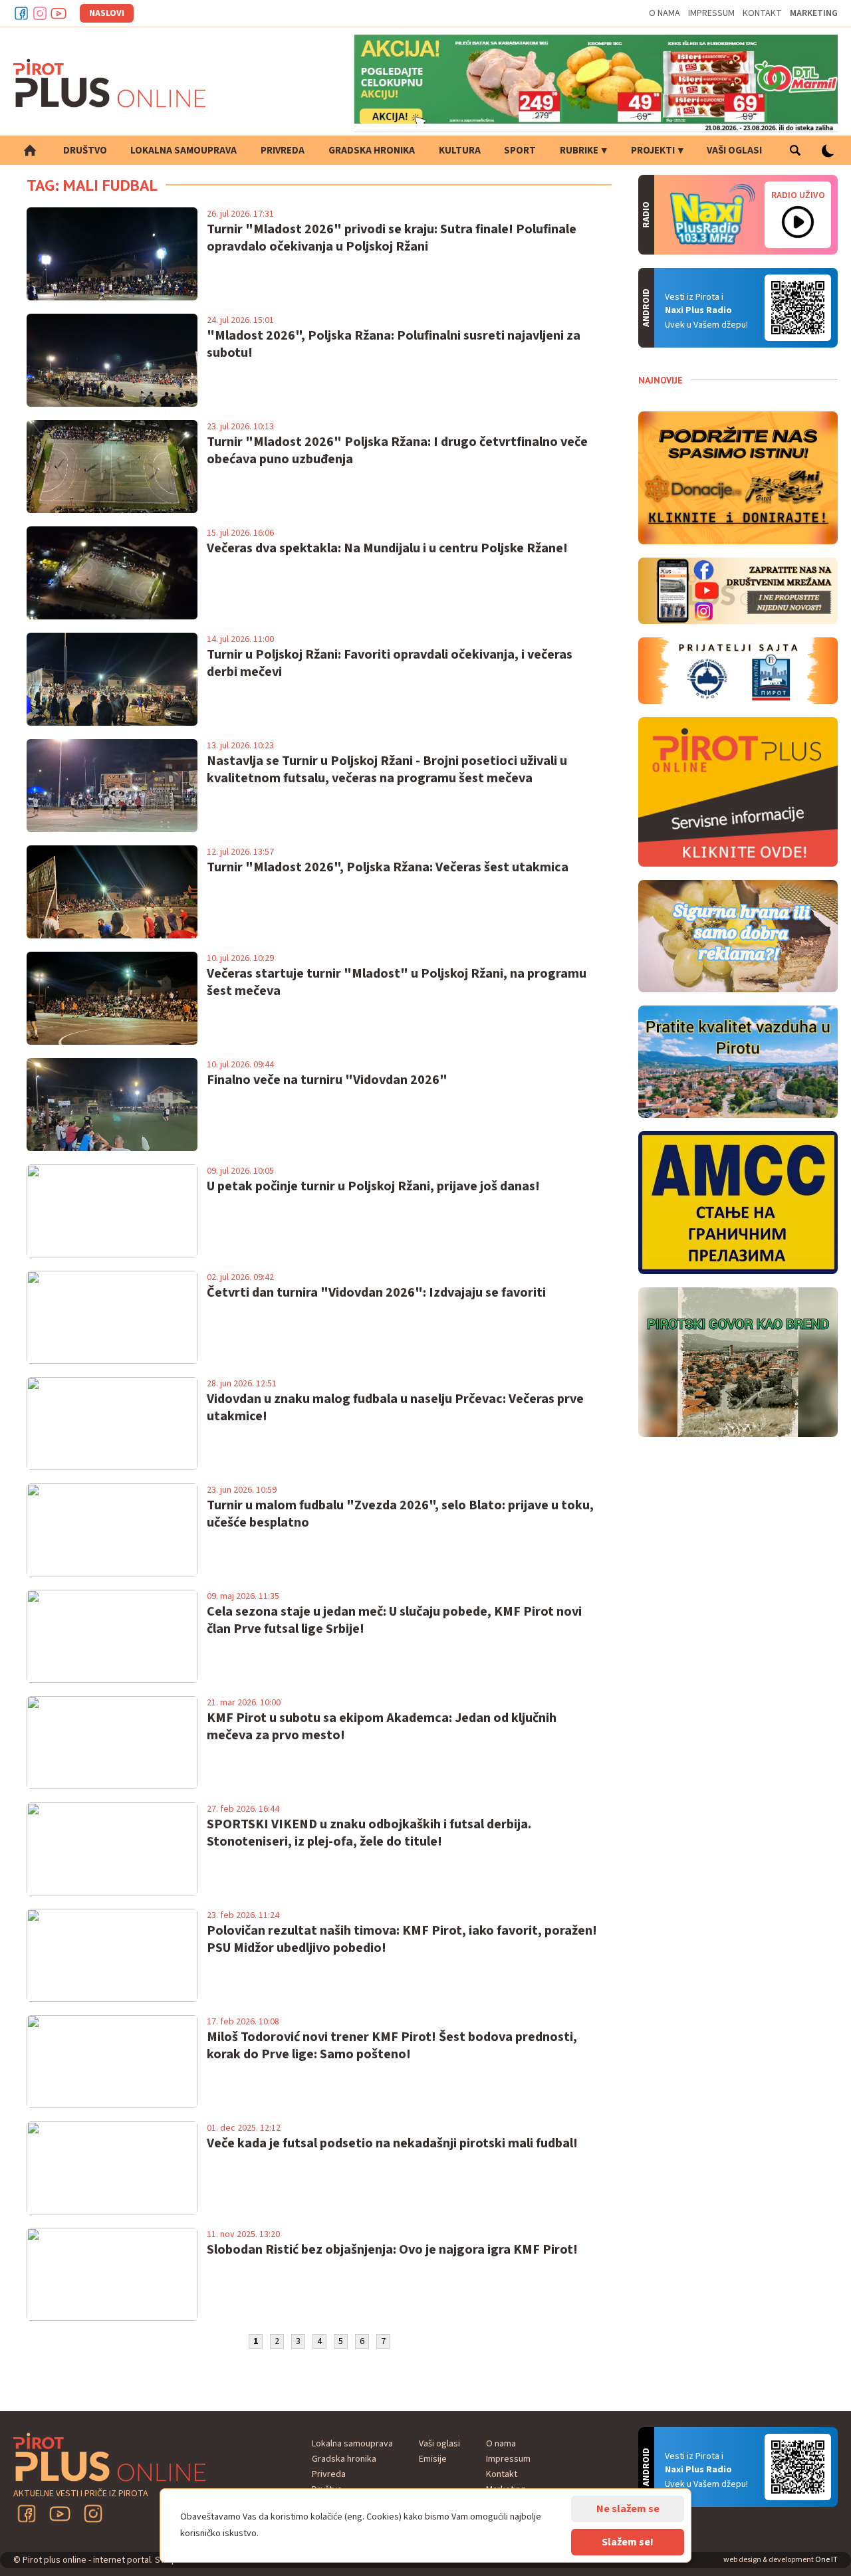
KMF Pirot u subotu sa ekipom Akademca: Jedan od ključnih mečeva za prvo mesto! (382, 1727)
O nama (665, 13)
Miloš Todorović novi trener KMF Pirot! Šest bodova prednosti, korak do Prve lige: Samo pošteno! (392, 2046)
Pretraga (795, 150)
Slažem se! (628, 2542)
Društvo (85, 151)
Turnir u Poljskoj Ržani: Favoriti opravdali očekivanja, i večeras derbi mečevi (390, 663)
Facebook (21, 13)
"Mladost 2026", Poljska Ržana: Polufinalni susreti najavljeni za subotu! (394, 344)
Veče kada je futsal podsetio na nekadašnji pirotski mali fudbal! (392, 2143)
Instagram (40, 13)
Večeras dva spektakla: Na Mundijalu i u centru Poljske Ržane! (387, 548)
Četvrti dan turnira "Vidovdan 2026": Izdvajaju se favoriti (376, 1293)
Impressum (711, 13)
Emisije (433, 2459)
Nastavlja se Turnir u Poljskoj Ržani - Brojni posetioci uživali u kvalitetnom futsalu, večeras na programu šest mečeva (387, 770)
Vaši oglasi (734, 151)
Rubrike (579, 151)
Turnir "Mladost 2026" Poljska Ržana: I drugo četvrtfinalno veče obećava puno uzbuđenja (397, 451)
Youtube (59, 13)
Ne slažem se (628, 2509)
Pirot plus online (110, 83)
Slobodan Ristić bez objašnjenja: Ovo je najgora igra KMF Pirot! (392, 2250)
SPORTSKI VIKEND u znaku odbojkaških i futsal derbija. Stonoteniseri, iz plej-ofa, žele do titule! (369, 1833)
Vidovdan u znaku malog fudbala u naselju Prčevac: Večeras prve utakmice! (395, 1408)
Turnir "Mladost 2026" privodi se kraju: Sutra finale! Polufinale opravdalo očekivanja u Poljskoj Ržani (392, 238)
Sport (520, 151)
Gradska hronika (372, 151)
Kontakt (762, 13)
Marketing (814, 13)
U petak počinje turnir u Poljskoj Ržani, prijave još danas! (373, 1186)
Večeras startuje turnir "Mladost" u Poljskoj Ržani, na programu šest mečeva (397, 982)
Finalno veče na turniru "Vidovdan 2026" (327, 1080)
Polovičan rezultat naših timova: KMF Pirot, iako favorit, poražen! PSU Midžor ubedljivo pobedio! (402, 1939)
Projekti (653, 151)
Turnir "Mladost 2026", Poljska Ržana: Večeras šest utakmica (388, 867)
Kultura (460, 151)
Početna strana (30, 150)
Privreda (283, 151)
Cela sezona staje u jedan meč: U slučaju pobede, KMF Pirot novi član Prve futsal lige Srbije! (394, 1620)
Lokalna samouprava (183, 151)
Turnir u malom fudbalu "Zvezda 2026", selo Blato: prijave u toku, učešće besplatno (400, 1514)
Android (798, 308)
